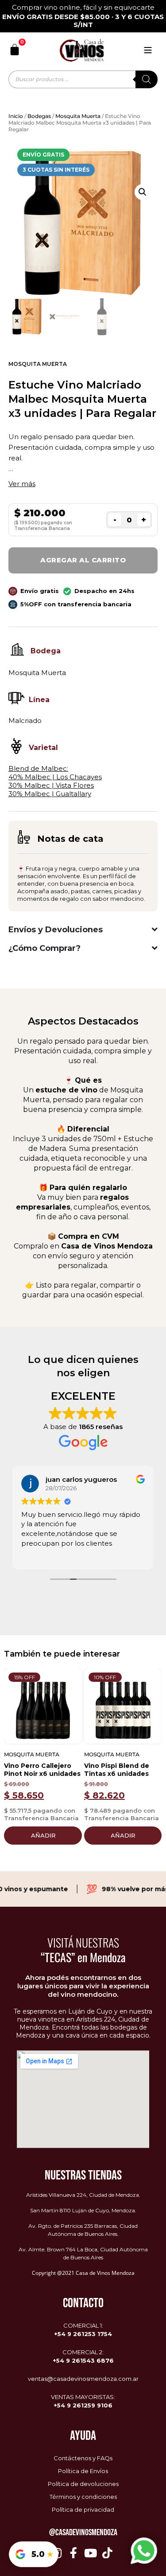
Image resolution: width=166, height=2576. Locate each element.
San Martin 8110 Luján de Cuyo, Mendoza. (83, 2210)
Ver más (22, 484)
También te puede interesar (62, 1654)
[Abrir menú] (148, 50)
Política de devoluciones (83, 2484)
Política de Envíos (83, 2471)
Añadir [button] (43, 1835)
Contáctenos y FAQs (83, 2458)
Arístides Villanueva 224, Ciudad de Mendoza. (83, 2195)
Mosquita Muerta (78, 116)
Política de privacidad (83, 2509)
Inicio (16, 116)
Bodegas (39, 116)
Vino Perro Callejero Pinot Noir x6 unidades (42, 1770)
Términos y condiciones (83, 2497)
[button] (143, 192)
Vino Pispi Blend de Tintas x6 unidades (117, 1770)
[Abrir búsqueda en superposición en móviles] (83, 79)
